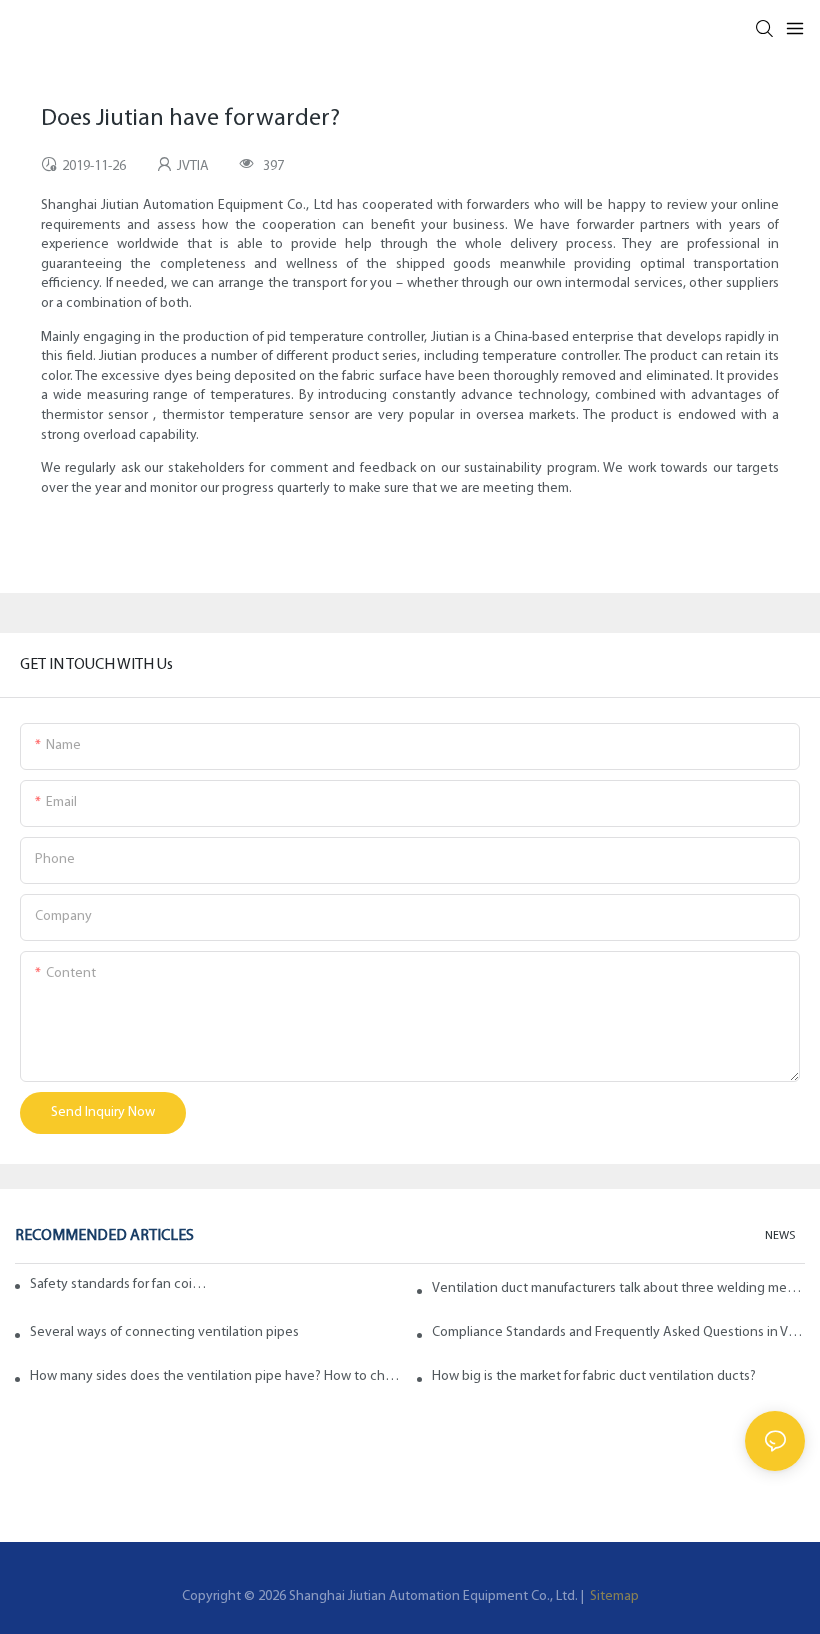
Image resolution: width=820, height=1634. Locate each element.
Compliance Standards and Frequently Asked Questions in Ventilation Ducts (618, 1332)
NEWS (780, 1236)
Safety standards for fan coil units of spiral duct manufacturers (119, 1284)
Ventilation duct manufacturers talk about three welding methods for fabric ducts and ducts (618, 1288)
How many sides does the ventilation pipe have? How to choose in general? (216, 1376)
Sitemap (613, 1596)
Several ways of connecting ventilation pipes (164, 1332)
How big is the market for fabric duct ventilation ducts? (594, 1376)
